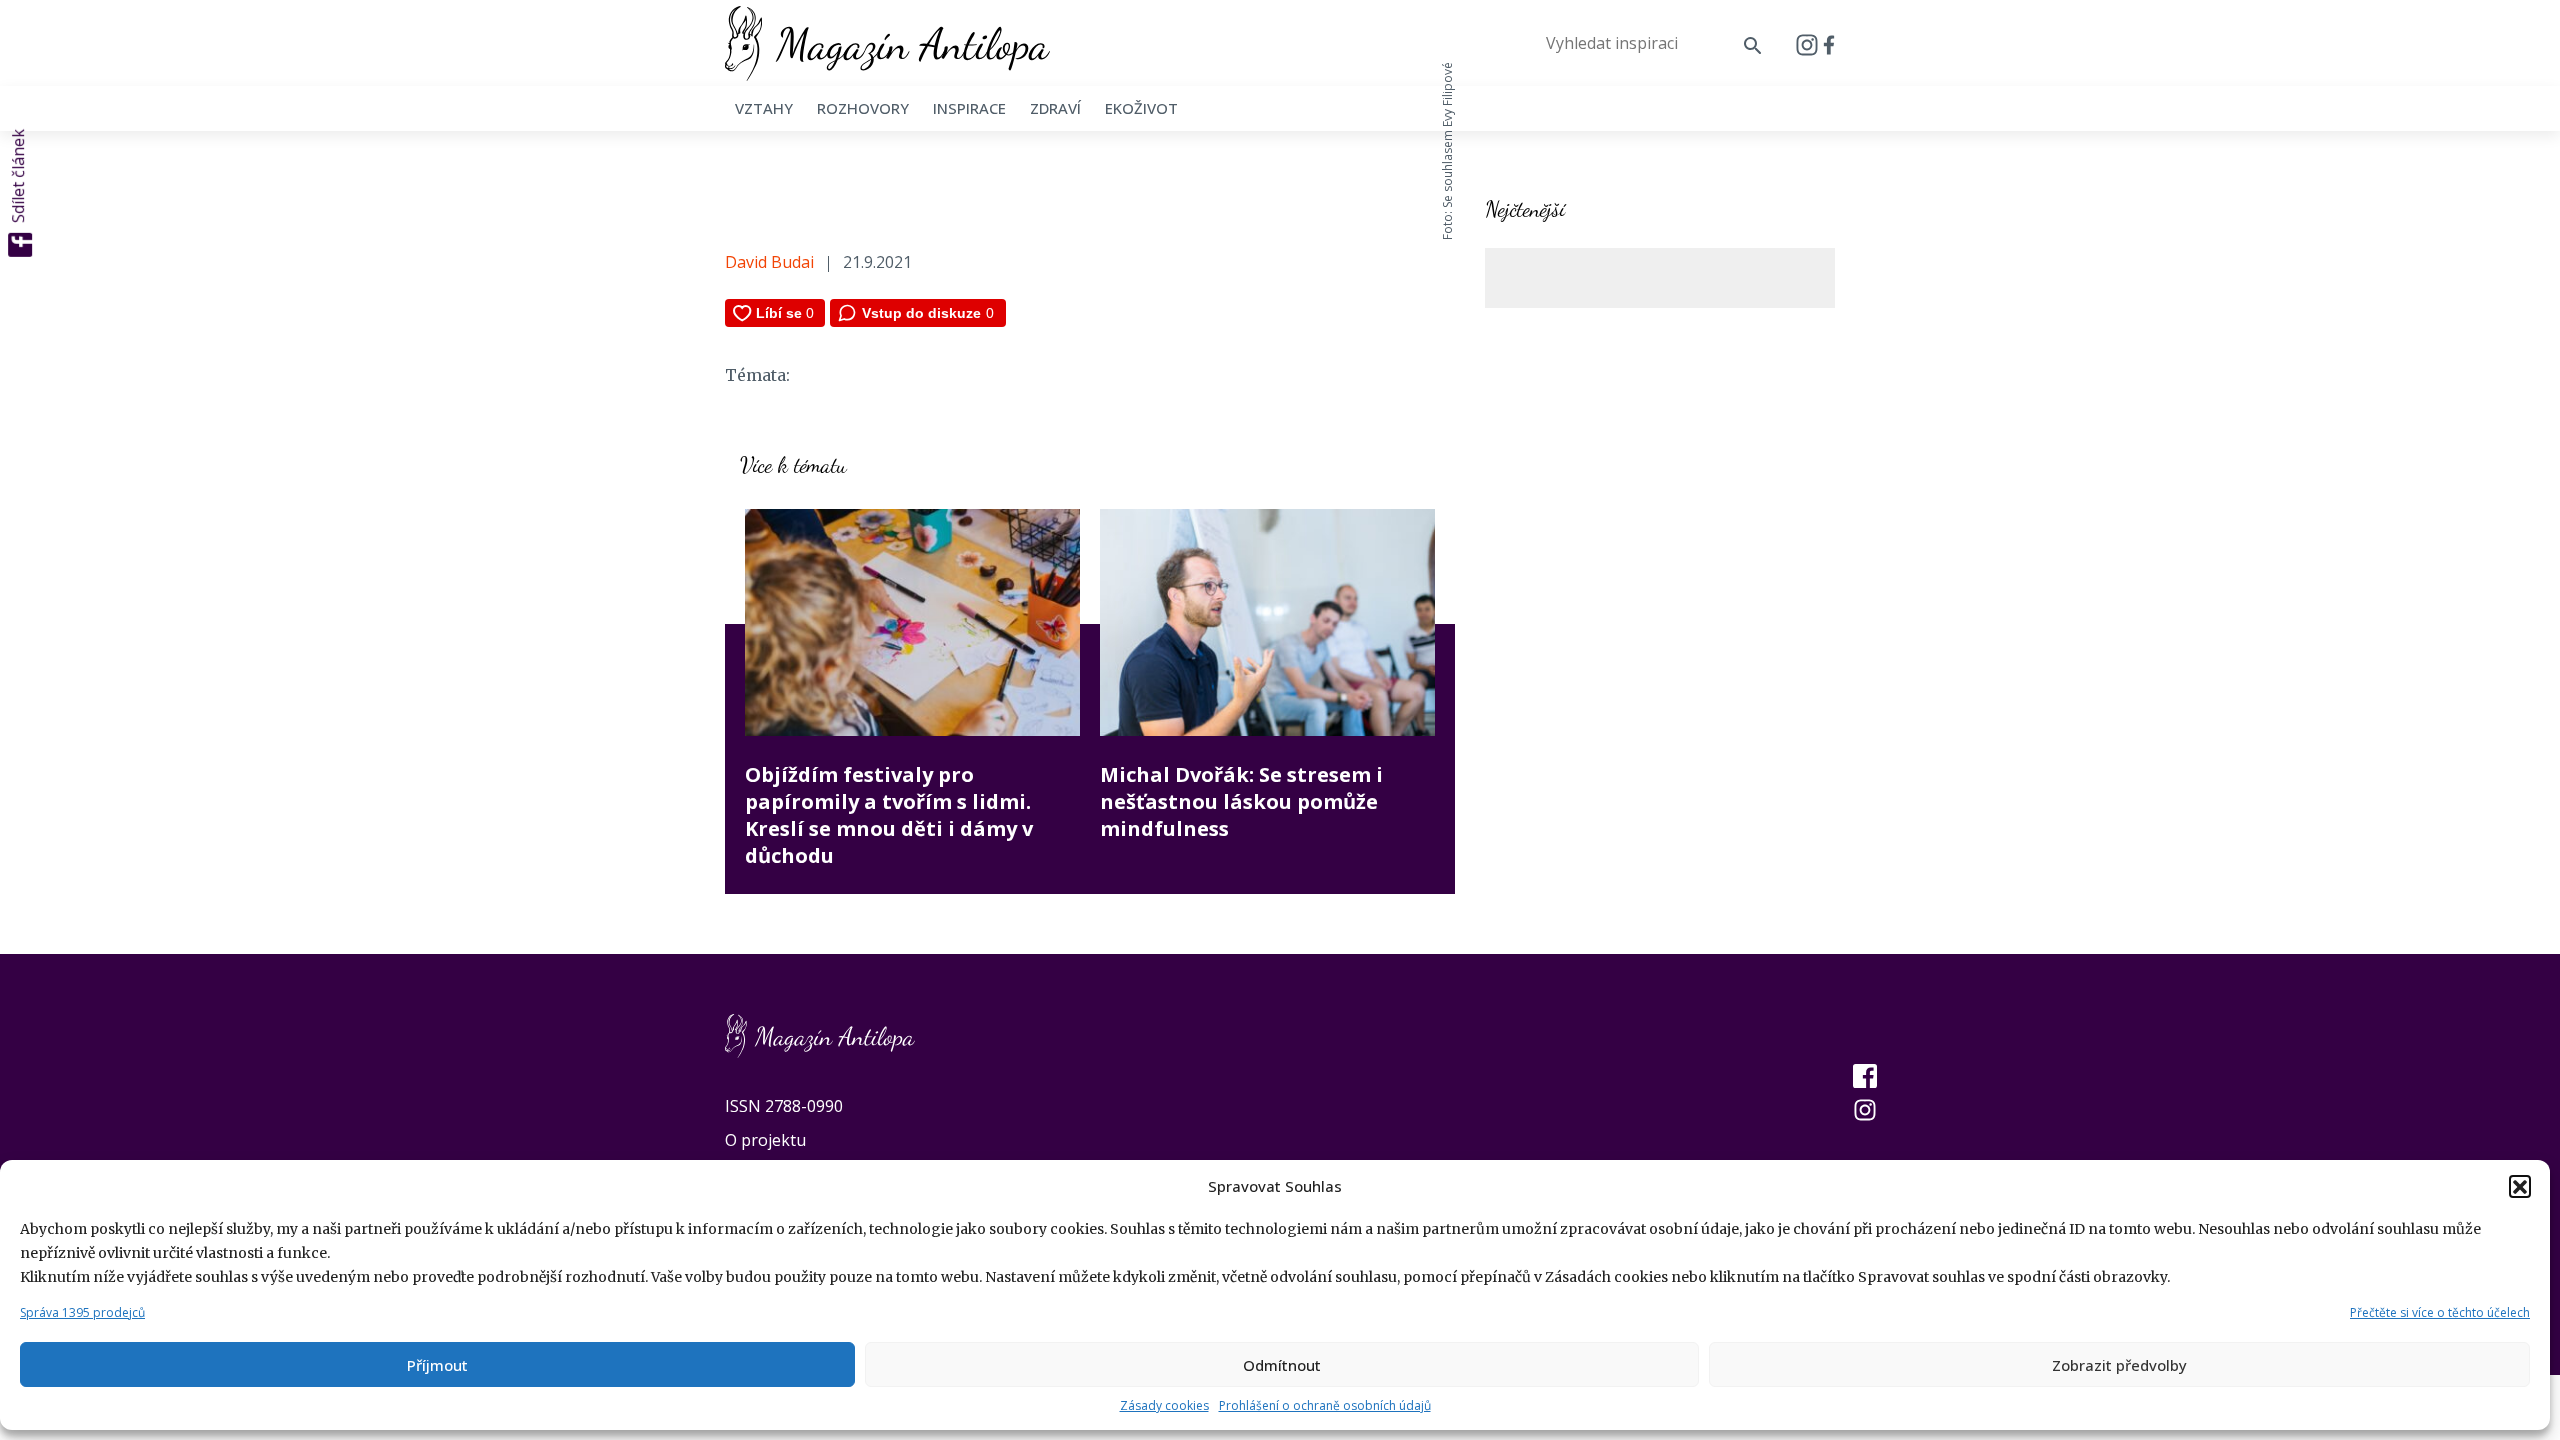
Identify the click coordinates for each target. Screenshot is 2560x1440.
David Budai (769, 262)
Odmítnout (1282, 1365)
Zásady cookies (1164, 1405)
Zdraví (1055, 108)
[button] (2520, 1186)
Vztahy (764, 108)
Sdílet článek (18, 176)
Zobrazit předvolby (2119, 1365)
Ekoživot (1141, 108)
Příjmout (437, 1365)
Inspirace (969, 108)
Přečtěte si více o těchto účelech (2440, 1312)
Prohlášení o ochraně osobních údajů (1325, 1405)
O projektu (765, 1140)
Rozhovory (863, 108)
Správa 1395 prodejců (82, 1312)
